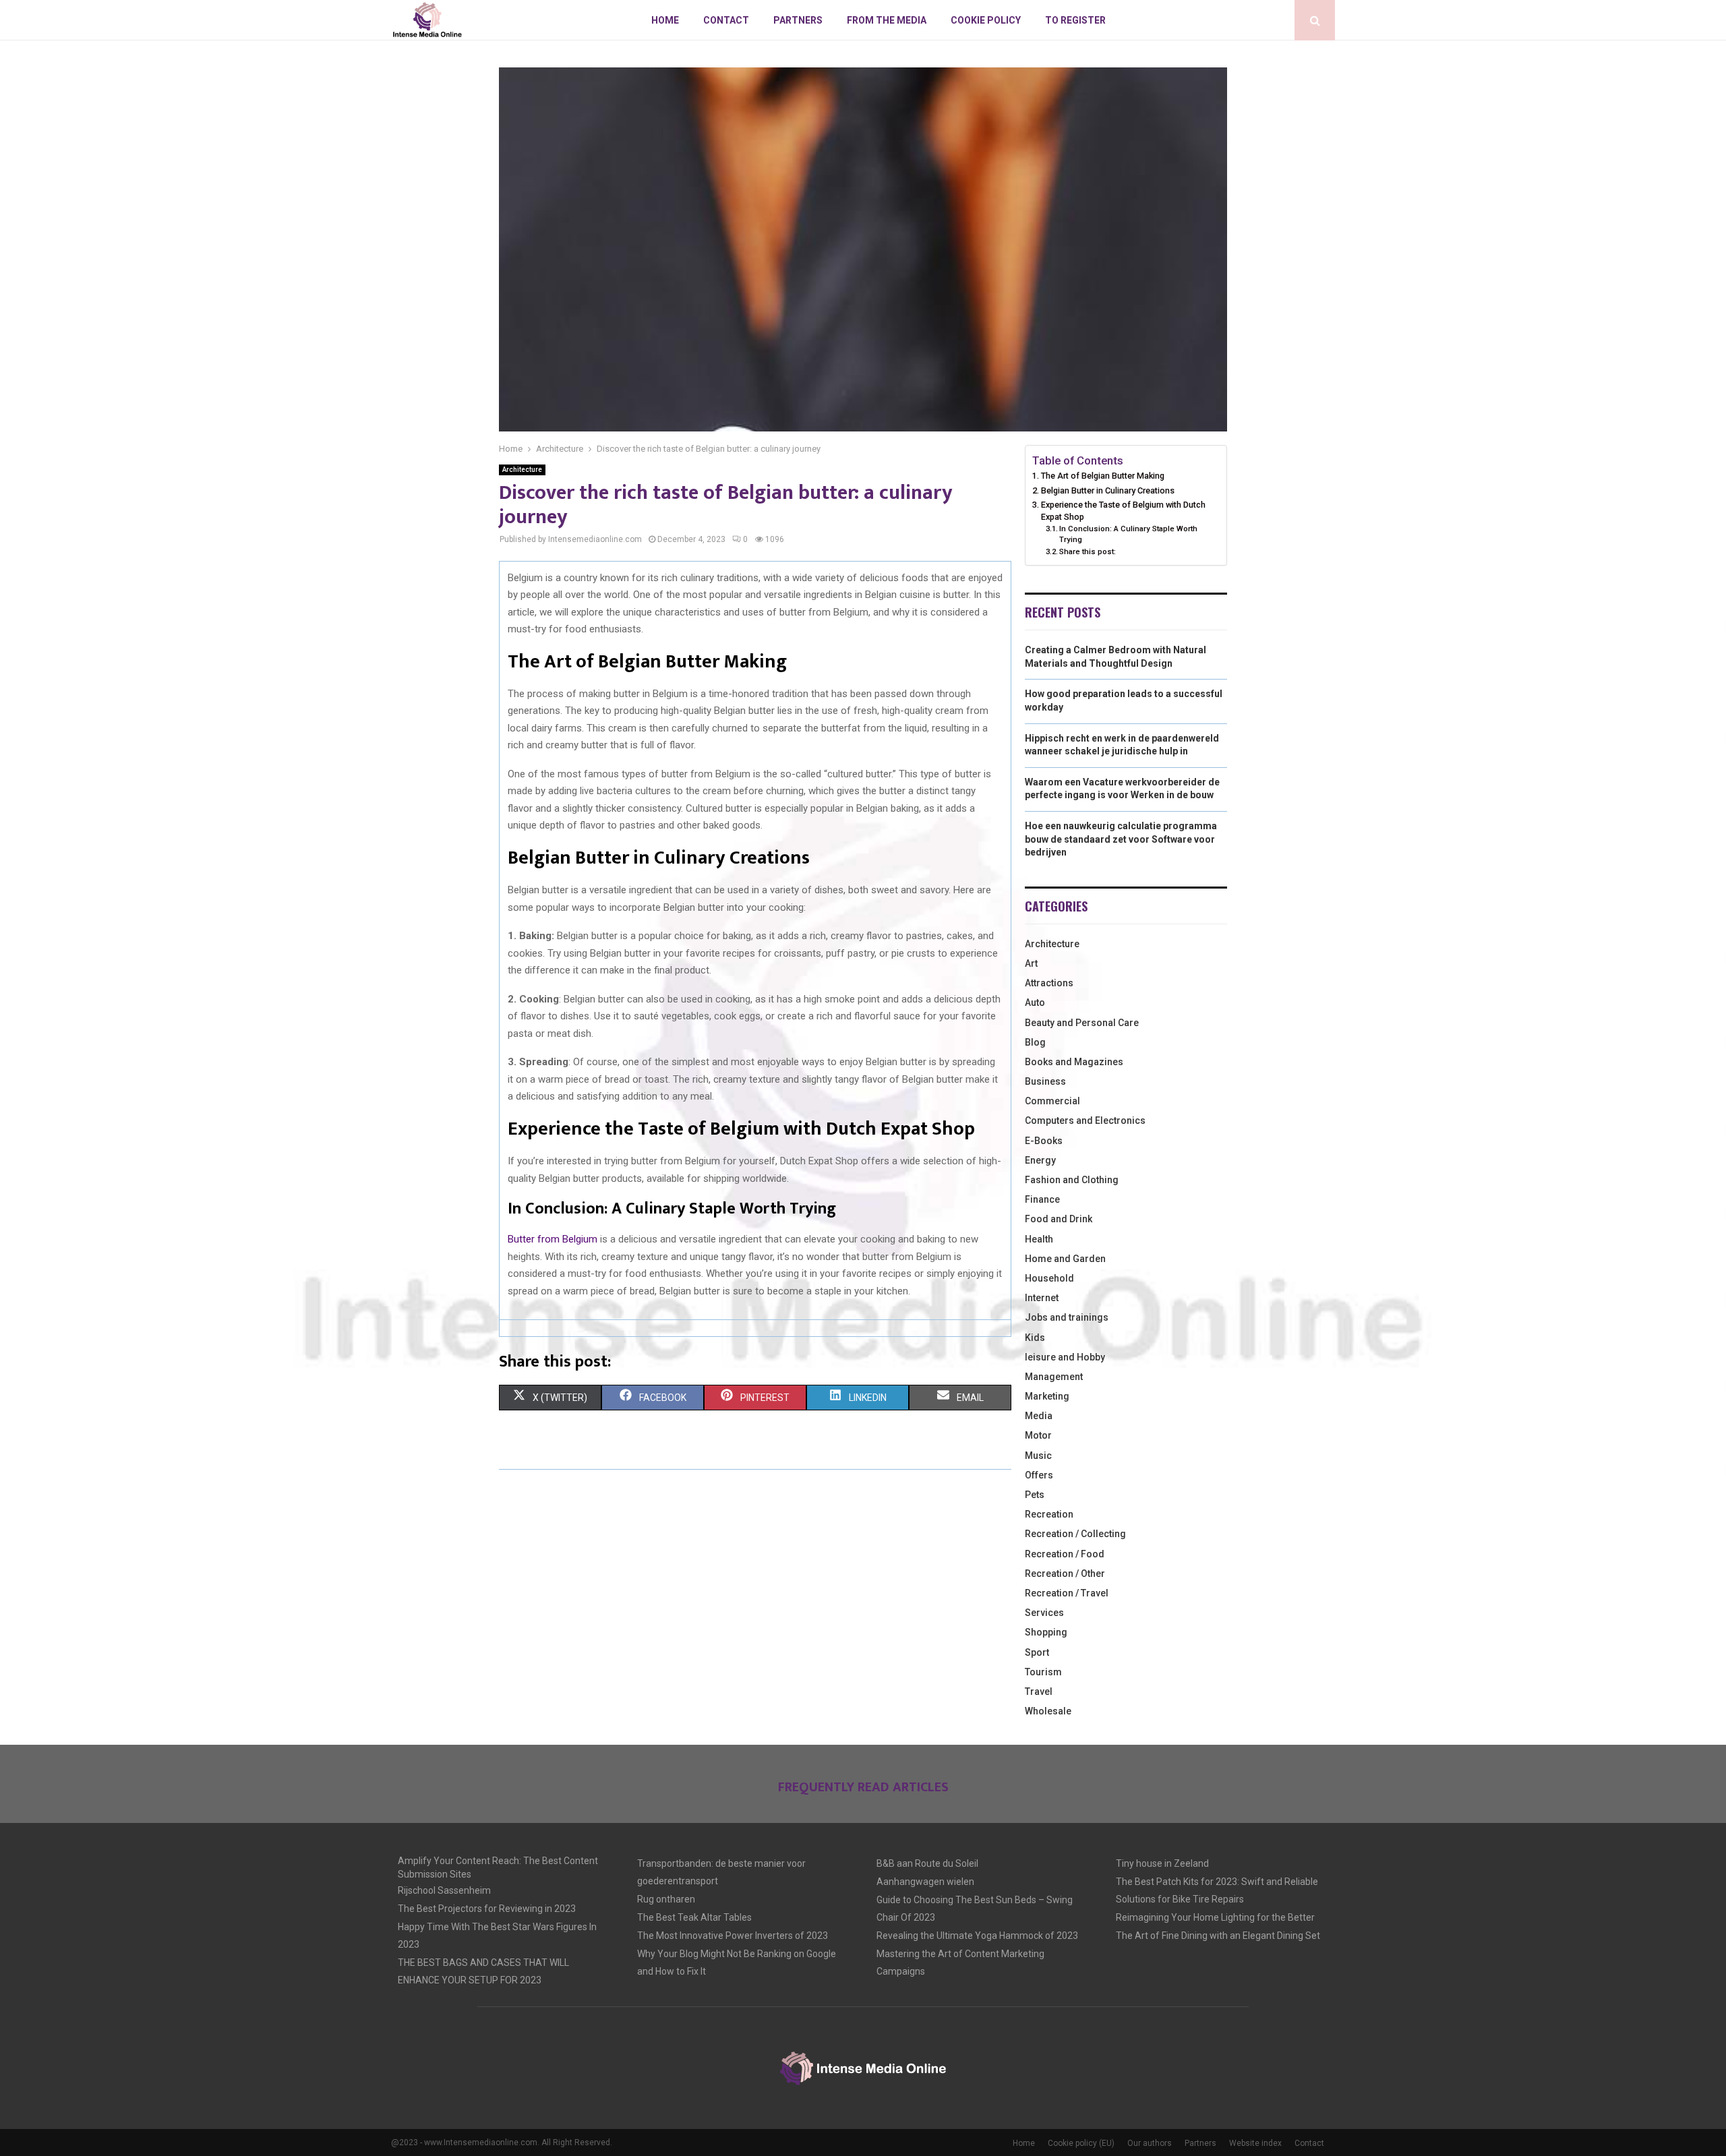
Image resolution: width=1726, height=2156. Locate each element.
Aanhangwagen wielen (925, 1882)
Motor (1038, 1435)
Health (1039, 1239)
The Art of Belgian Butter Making (1103, 476)
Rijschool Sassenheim (444, 1890)
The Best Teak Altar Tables (694, 1917)
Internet (1042, 1298)
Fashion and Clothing (1072, 1180)
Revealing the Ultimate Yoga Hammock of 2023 (977, 1936)
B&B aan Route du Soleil (927, 1863)
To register (1075, 20)
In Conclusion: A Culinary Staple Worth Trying (1128, 534)
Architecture (522, 470)
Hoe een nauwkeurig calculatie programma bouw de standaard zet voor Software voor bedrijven (1121, 839)
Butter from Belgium (553, 1239)
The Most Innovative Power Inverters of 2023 (733, 1936)
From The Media (887, 20)
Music (1038, 1456)
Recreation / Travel (1067, 1593)
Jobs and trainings (1067, 1317)
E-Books (1044, 1141)
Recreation (1049, 1514)
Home (665, 20)
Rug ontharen (666, 1899)
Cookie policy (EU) (1081, 2143)
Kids (1035, 1338)
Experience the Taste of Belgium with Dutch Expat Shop (1123, 511)
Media (1039, 1416)
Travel (1039, 1691)
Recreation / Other (1065, 1574)
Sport (1037, 1652)
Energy (1040, 1160)
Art (1031, 963)
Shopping (1046, 1632)
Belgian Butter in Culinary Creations (1108, 490)
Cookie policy (986, 20)
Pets (1035, 1495)
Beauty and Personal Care (1082, 1023)
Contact (726, 20)
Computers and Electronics (1085, 1120)
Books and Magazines (1074, 1062)
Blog (1035, 1042)
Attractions (1049, 983)
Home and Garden (1065, 1259)
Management (1054, 1377)
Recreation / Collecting (1075, 1534)
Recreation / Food (1065, 1554)
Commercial (1052, 1101)
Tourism (1043, 1672)
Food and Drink (1059, 1219)
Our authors (1150, 2143)
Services (1044, 1613)
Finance (1042, 1199)
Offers (1039, 1475)
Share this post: (1088, 551)
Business (1045, 1081)
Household (1049, 1278)
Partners (798, 20)
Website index (1255, 2143)
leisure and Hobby (1065, 1357)
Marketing (1047, 1396)
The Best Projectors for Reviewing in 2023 (487, 1909)
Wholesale (1048, 1711)
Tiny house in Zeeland (1162, 1863)
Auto (1035, 1002)
